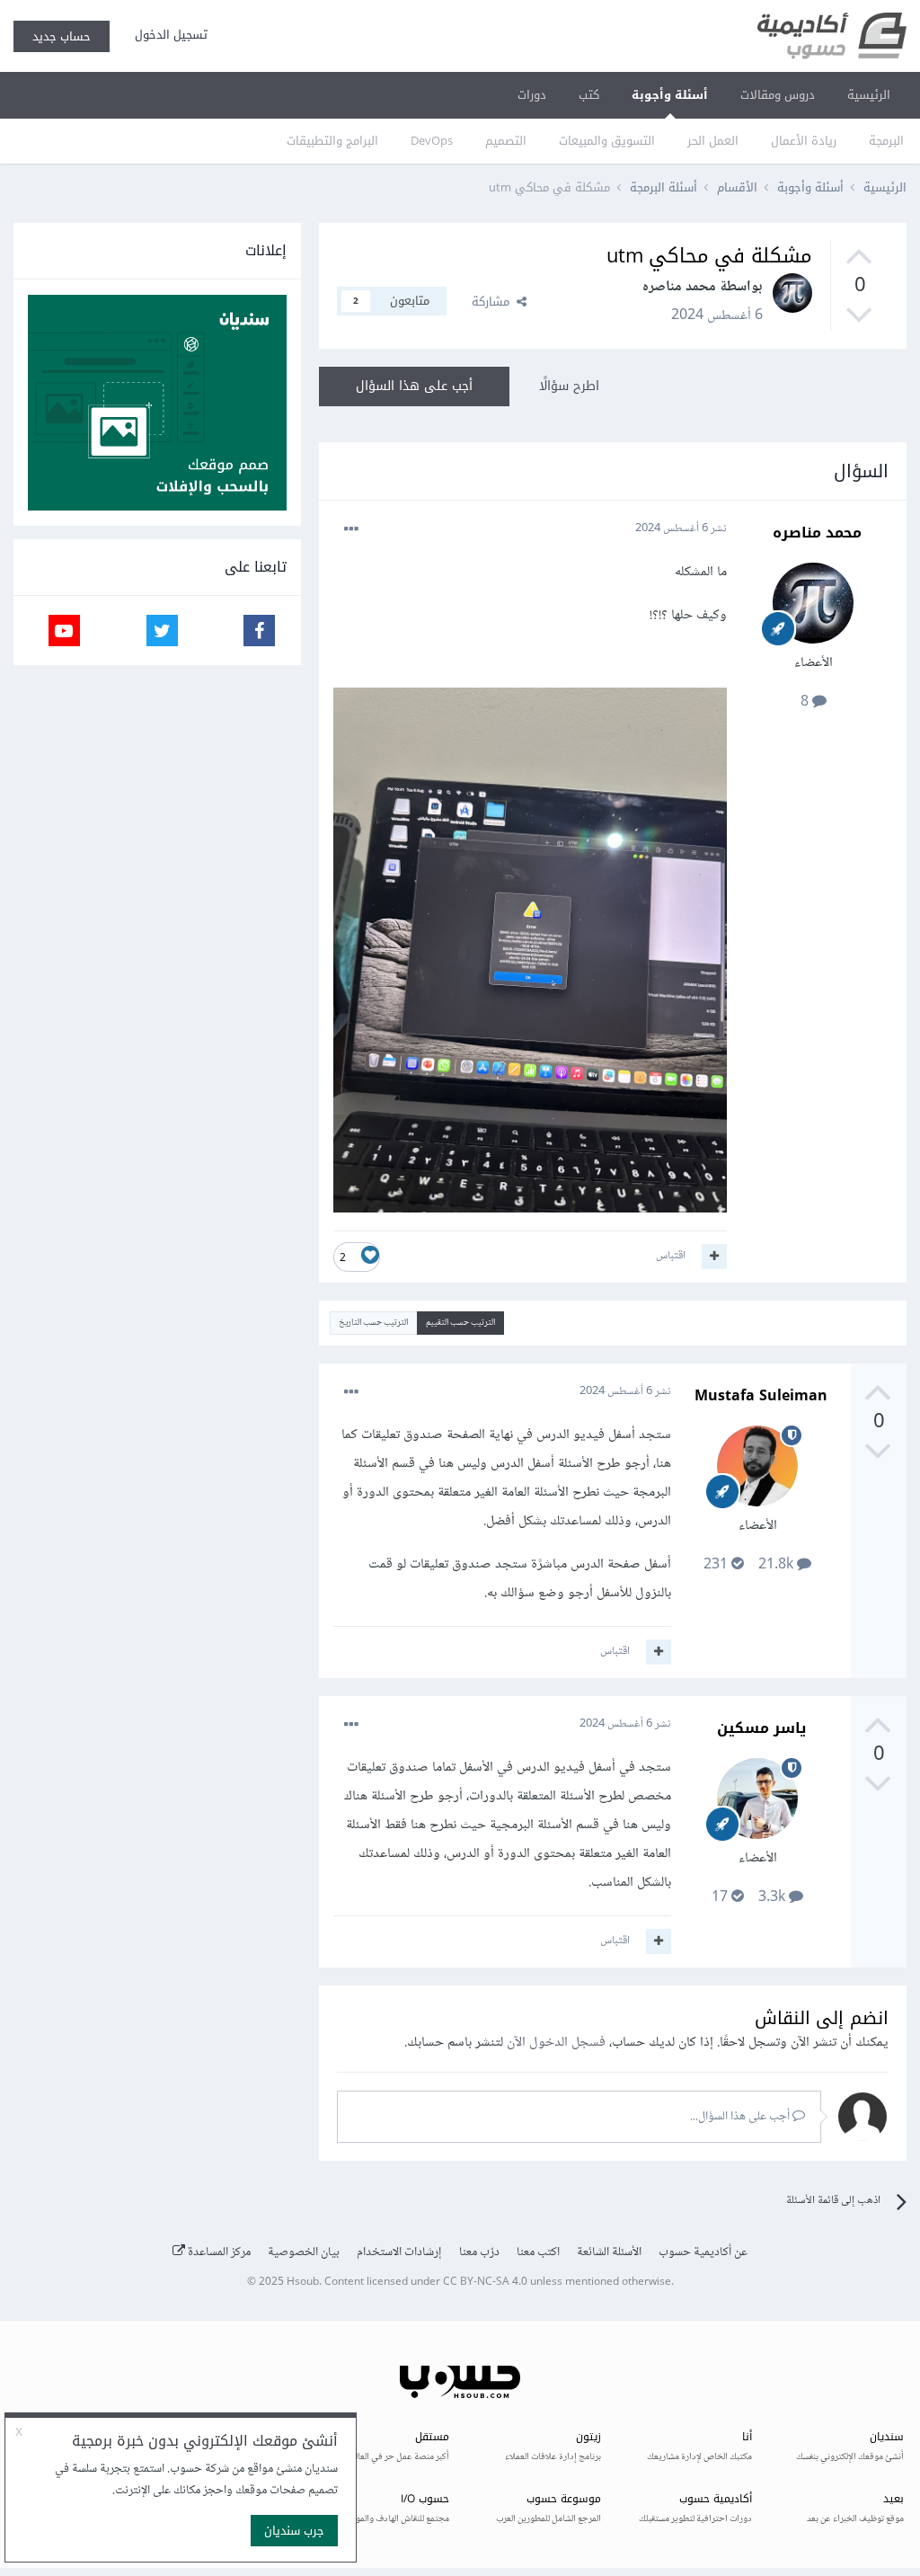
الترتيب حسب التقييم (460, 1323)
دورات (532, 95)
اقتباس (671, 1256)
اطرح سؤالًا (569, 386)
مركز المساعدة (218, 2252)
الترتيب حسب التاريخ (373, 1323)
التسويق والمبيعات (607, 141)
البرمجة (886, 141)
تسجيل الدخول (168, 35)
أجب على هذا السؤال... (741, 2117)
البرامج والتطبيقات (332, 141)
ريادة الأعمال (804, 141)
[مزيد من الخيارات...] (351, 529)
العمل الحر (713, 141)
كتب (589, 95)
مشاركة (494, 302)
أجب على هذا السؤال (414, 386)
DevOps (432, 141)
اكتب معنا (538, 2252)
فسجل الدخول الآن (556, 2043)
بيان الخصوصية (304, 2252)
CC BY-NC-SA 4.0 (485, 2283)
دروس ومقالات (778, 95)
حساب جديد (62, 36)
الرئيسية (869, 95)
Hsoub (303, 2283)
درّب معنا (479, 2252)
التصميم (506, 141)
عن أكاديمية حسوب (703, 2252)
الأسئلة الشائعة (609, 2252)
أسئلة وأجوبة (670, 95)
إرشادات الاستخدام (399, 2252)
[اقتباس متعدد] (714, 1257)
